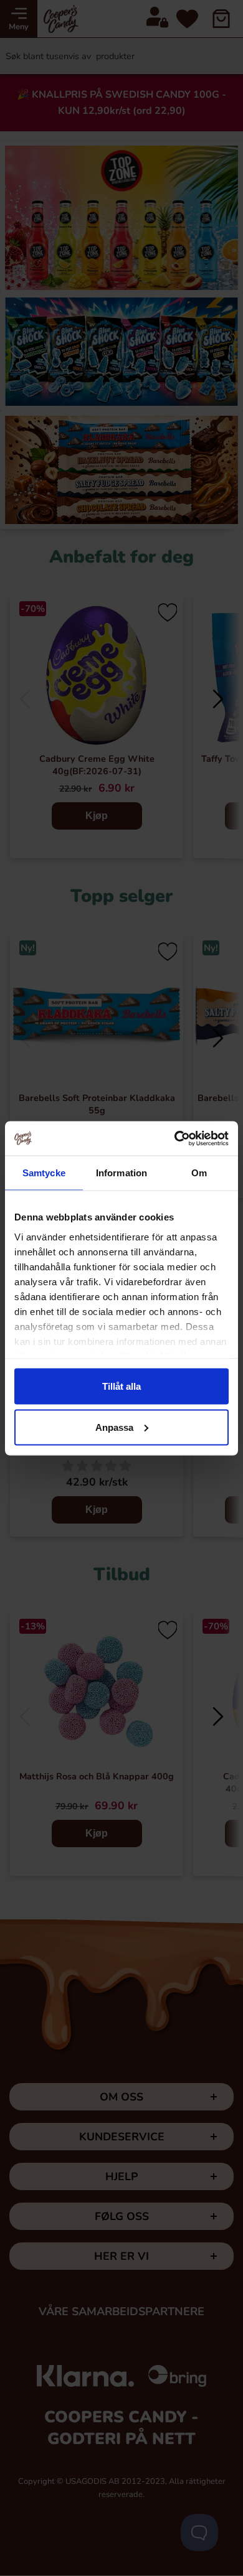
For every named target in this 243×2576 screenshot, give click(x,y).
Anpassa (114, 1427)
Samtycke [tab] (44, 1173)
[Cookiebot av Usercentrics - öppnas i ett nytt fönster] (175, 1138)
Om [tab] (199, 1173)
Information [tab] (121, 1173)
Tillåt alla (121, 1386)
